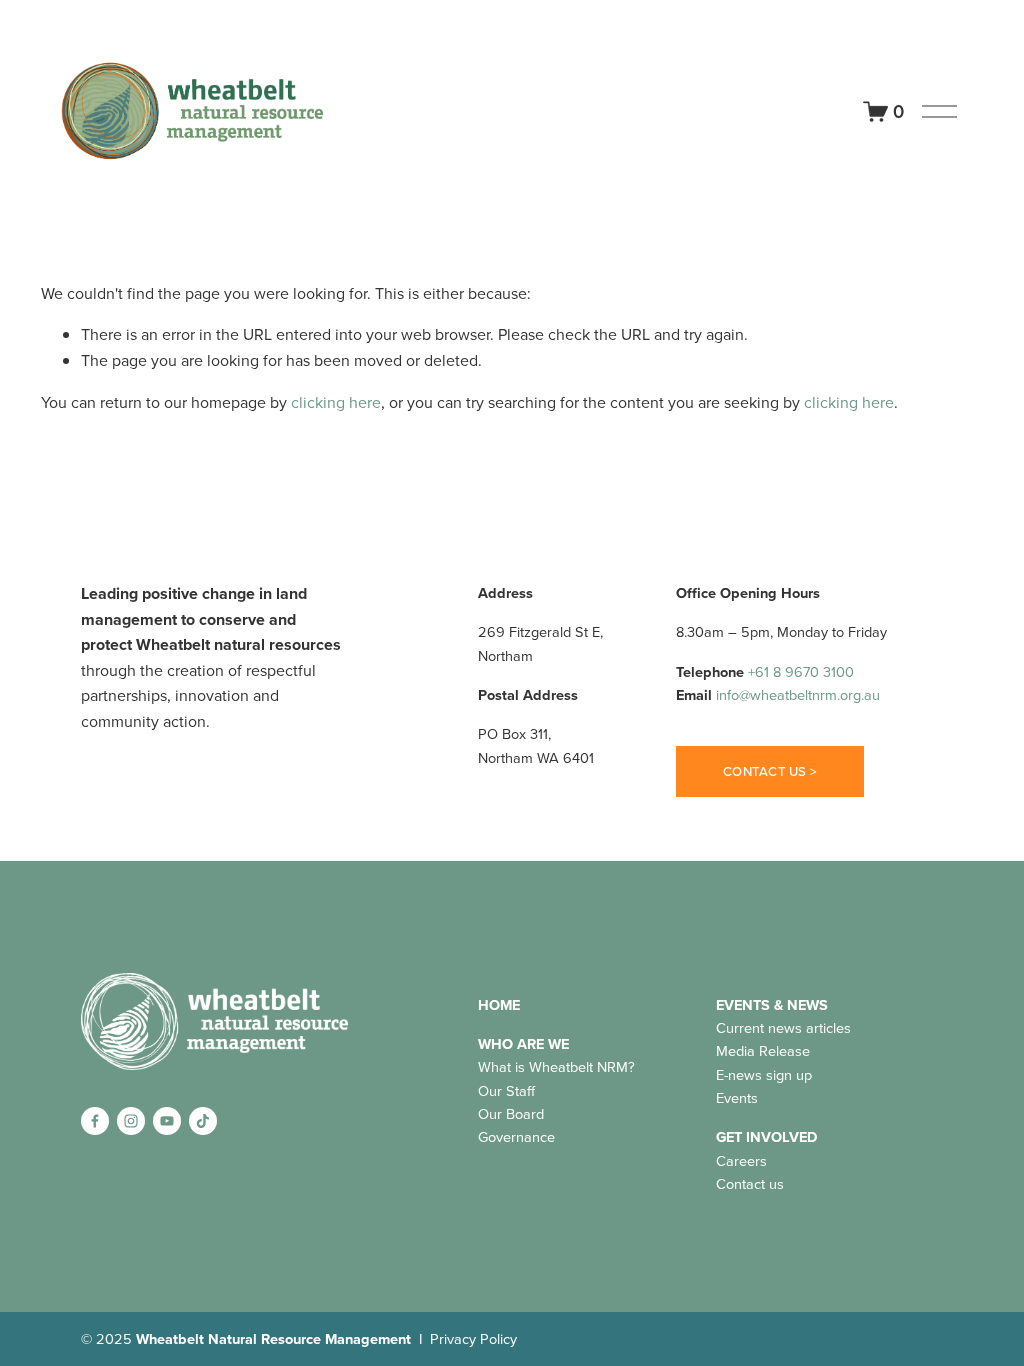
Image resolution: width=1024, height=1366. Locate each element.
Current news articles (783, 1027)
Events (737, 1097)
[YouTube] (167, 1121)
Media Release (763, 1050)
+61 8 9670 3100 (801, 671)
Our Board (511, 1113)
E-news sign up (764, 1074)
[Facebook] (95, 1121)
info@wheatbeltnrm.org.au (798, 694)
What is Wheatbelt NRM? (556, 1066)
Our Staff (506, 1090)
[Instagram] (131, 1121)
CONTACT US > (770, 771)
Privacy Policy (473, 1338)
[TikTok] (203, 1121)
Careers (741, 1160)
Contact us (750, 1183)
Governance (516, 1136)
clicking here (336, 402)
